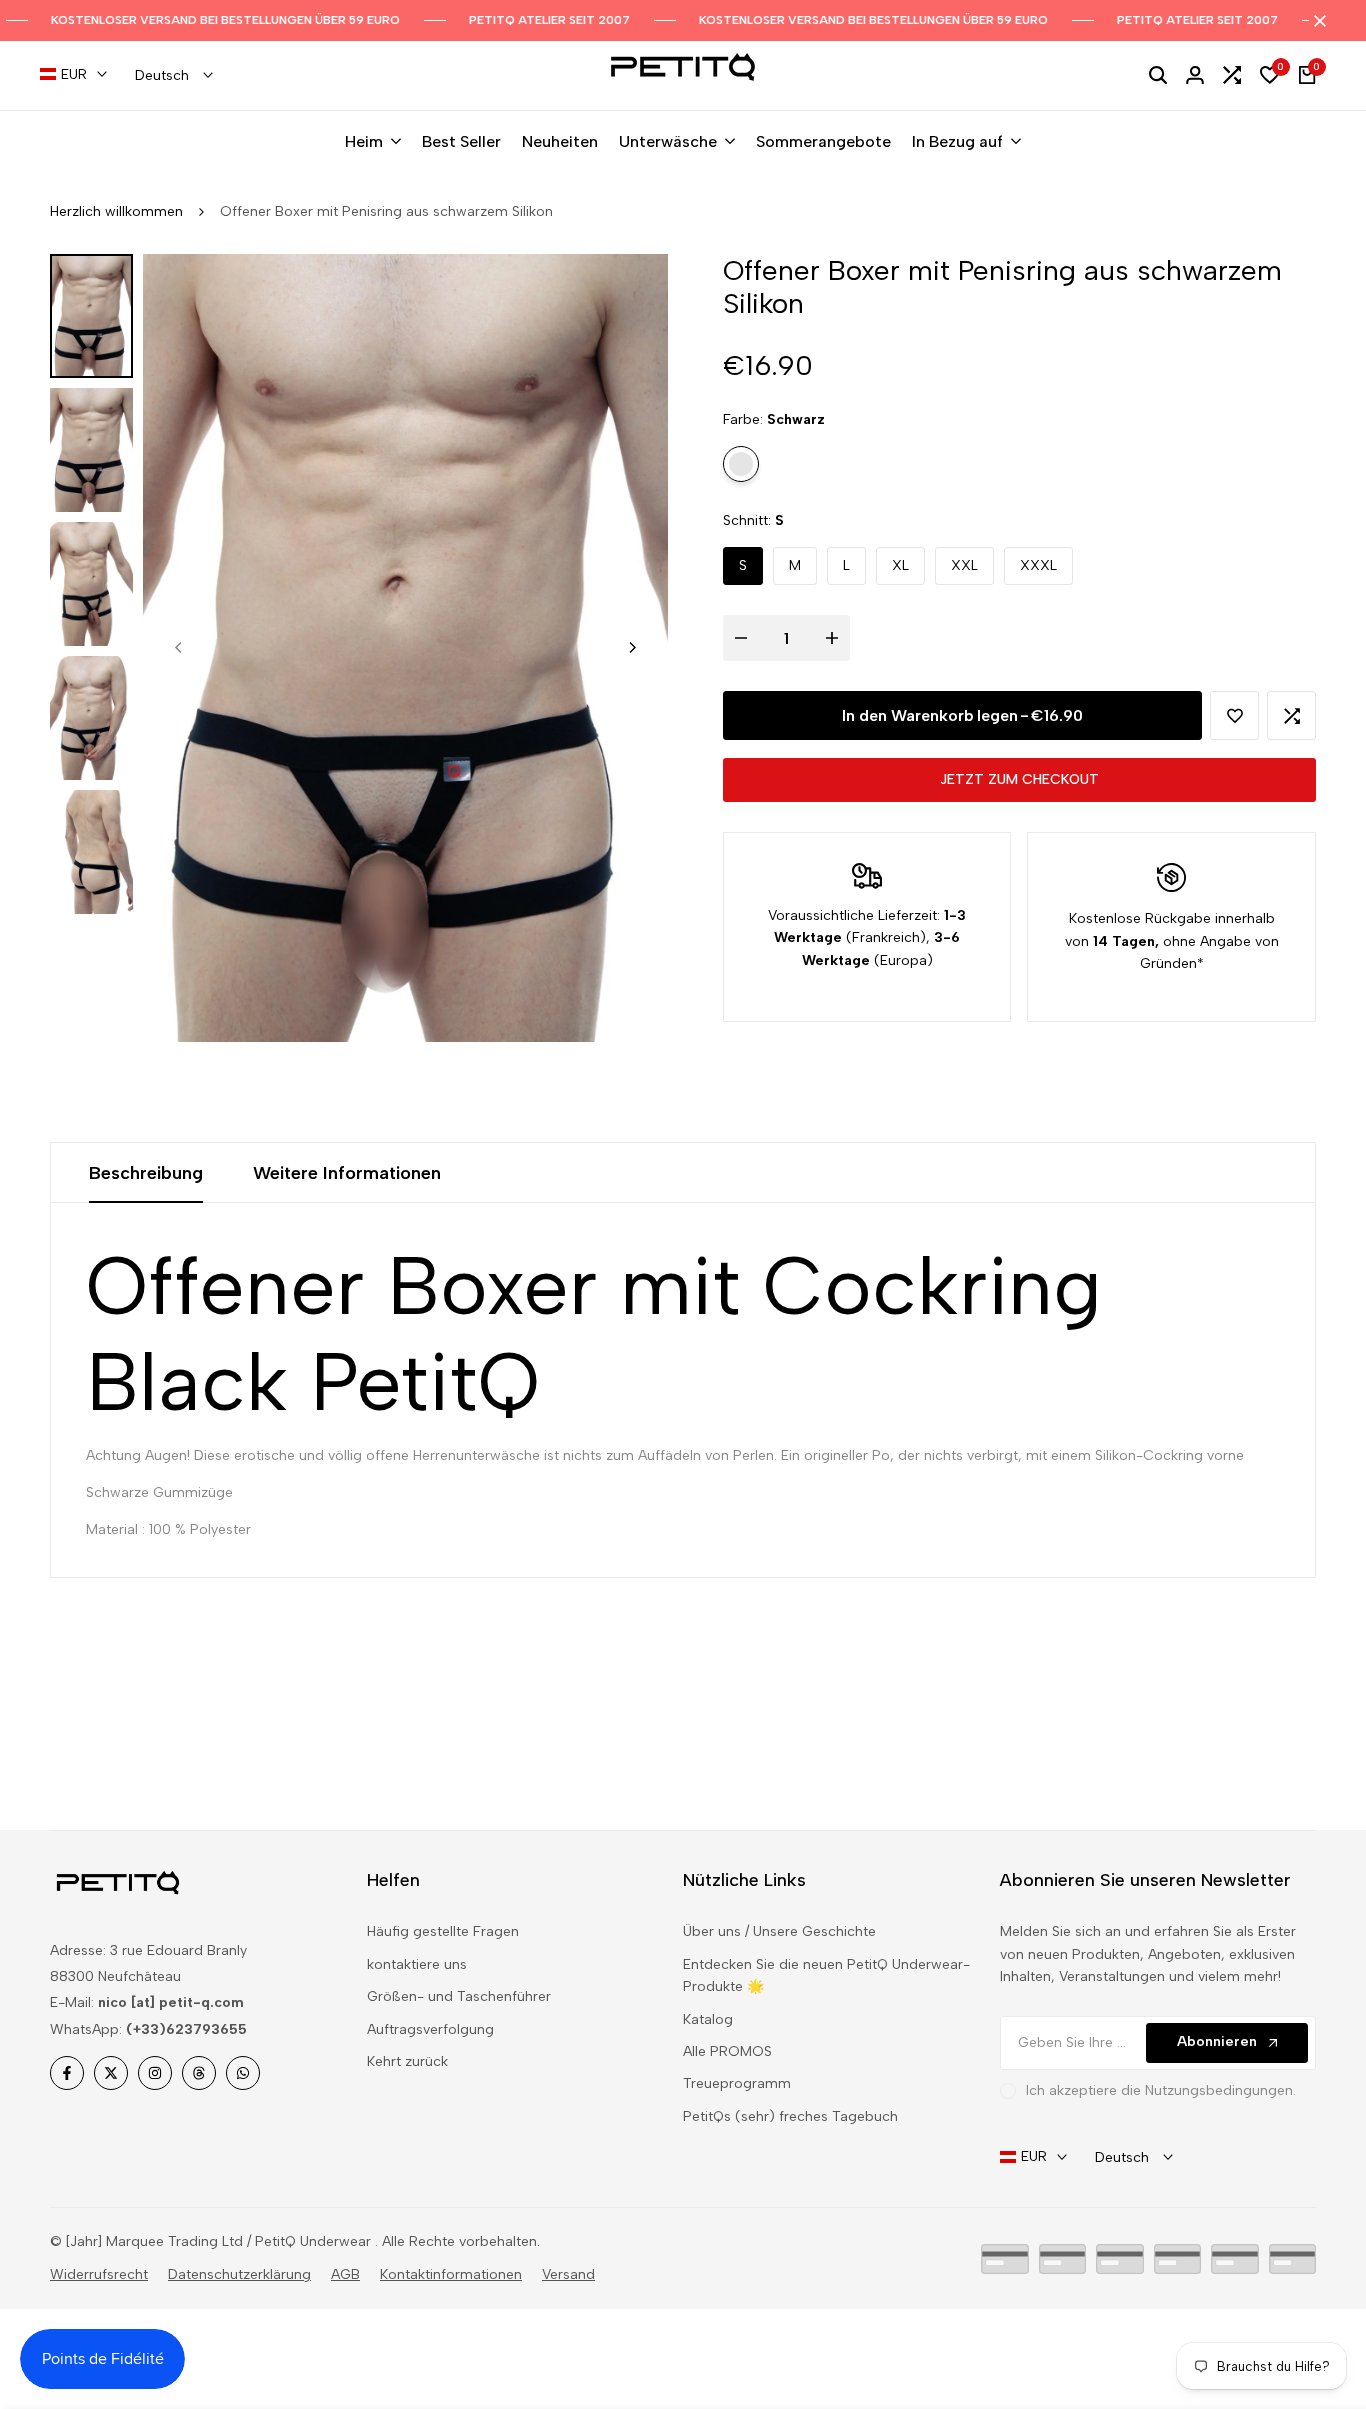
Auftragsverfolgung (430, 2029)
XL (900, 565)
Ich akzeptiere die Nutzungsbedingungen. (1161, 2090)
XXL (964, 565)
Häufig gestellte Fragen (443, 1931)
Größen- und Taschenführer (459, 1996)
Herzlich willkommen (116, 211)
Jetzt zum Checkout (1019, 779)
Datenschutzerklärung (239, 2274)
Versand (568, 2274)
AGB (345, 2274)
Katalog (708, 2019)
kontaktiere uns (417, 1964)
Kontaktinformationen (451, 2274)
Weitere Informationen (347, 1173)
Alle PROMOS (727, 2051)
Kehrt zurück (407, 2061)
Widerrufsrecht (99, 2274)
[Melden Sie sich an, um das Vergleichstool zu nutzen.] (1292, 716)
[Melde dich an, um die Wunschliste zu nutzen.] (1235, 716)
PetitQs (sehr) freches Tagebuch (790, 2116)
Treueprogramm (737, 2083)
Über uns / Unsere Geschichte (779, 1931)
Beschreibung (146, 1173)
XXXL (1038, 565)
